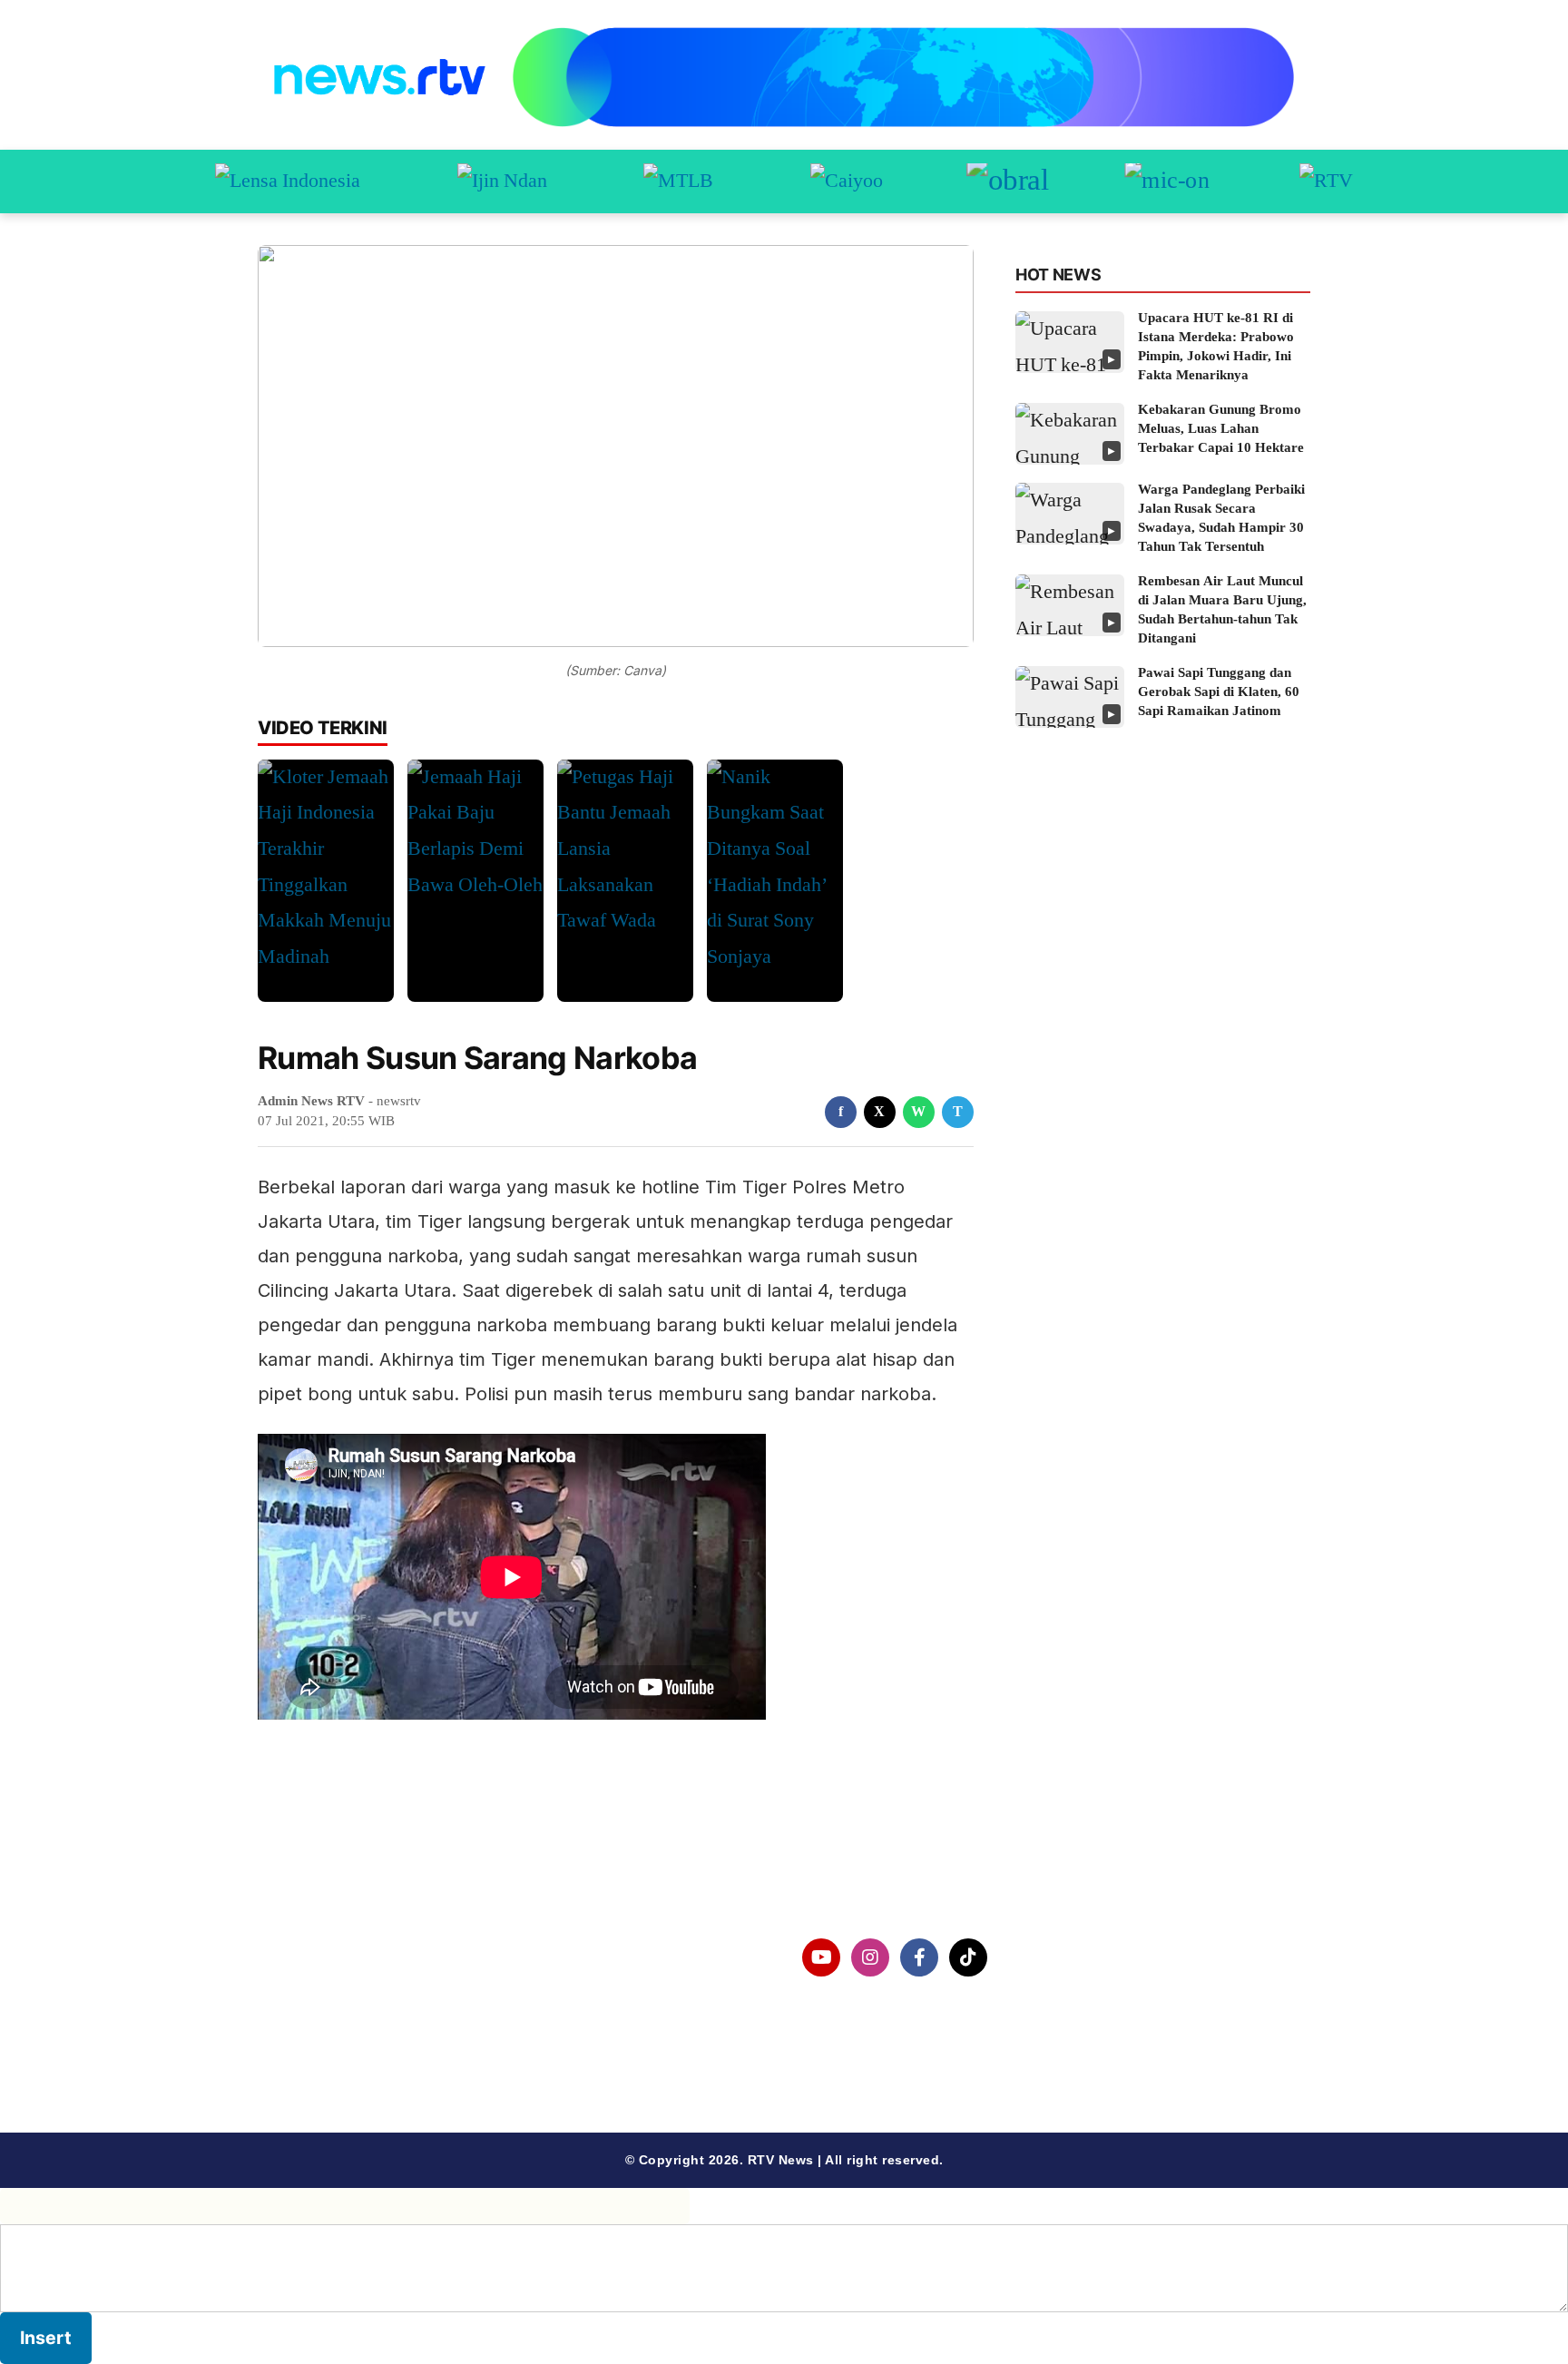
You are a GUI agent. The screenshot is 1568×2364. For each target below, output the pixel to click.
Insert (46, 2338)
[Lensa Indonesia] (288, 181)
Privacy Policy (336, 2004)
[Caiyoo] (847, 181)
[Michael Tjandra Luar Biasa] (678, 181)
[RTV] (1326, 181)
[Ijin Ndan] (502, 181)
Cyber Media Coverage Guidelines (407, 2051)
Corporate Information (366, 1958)
